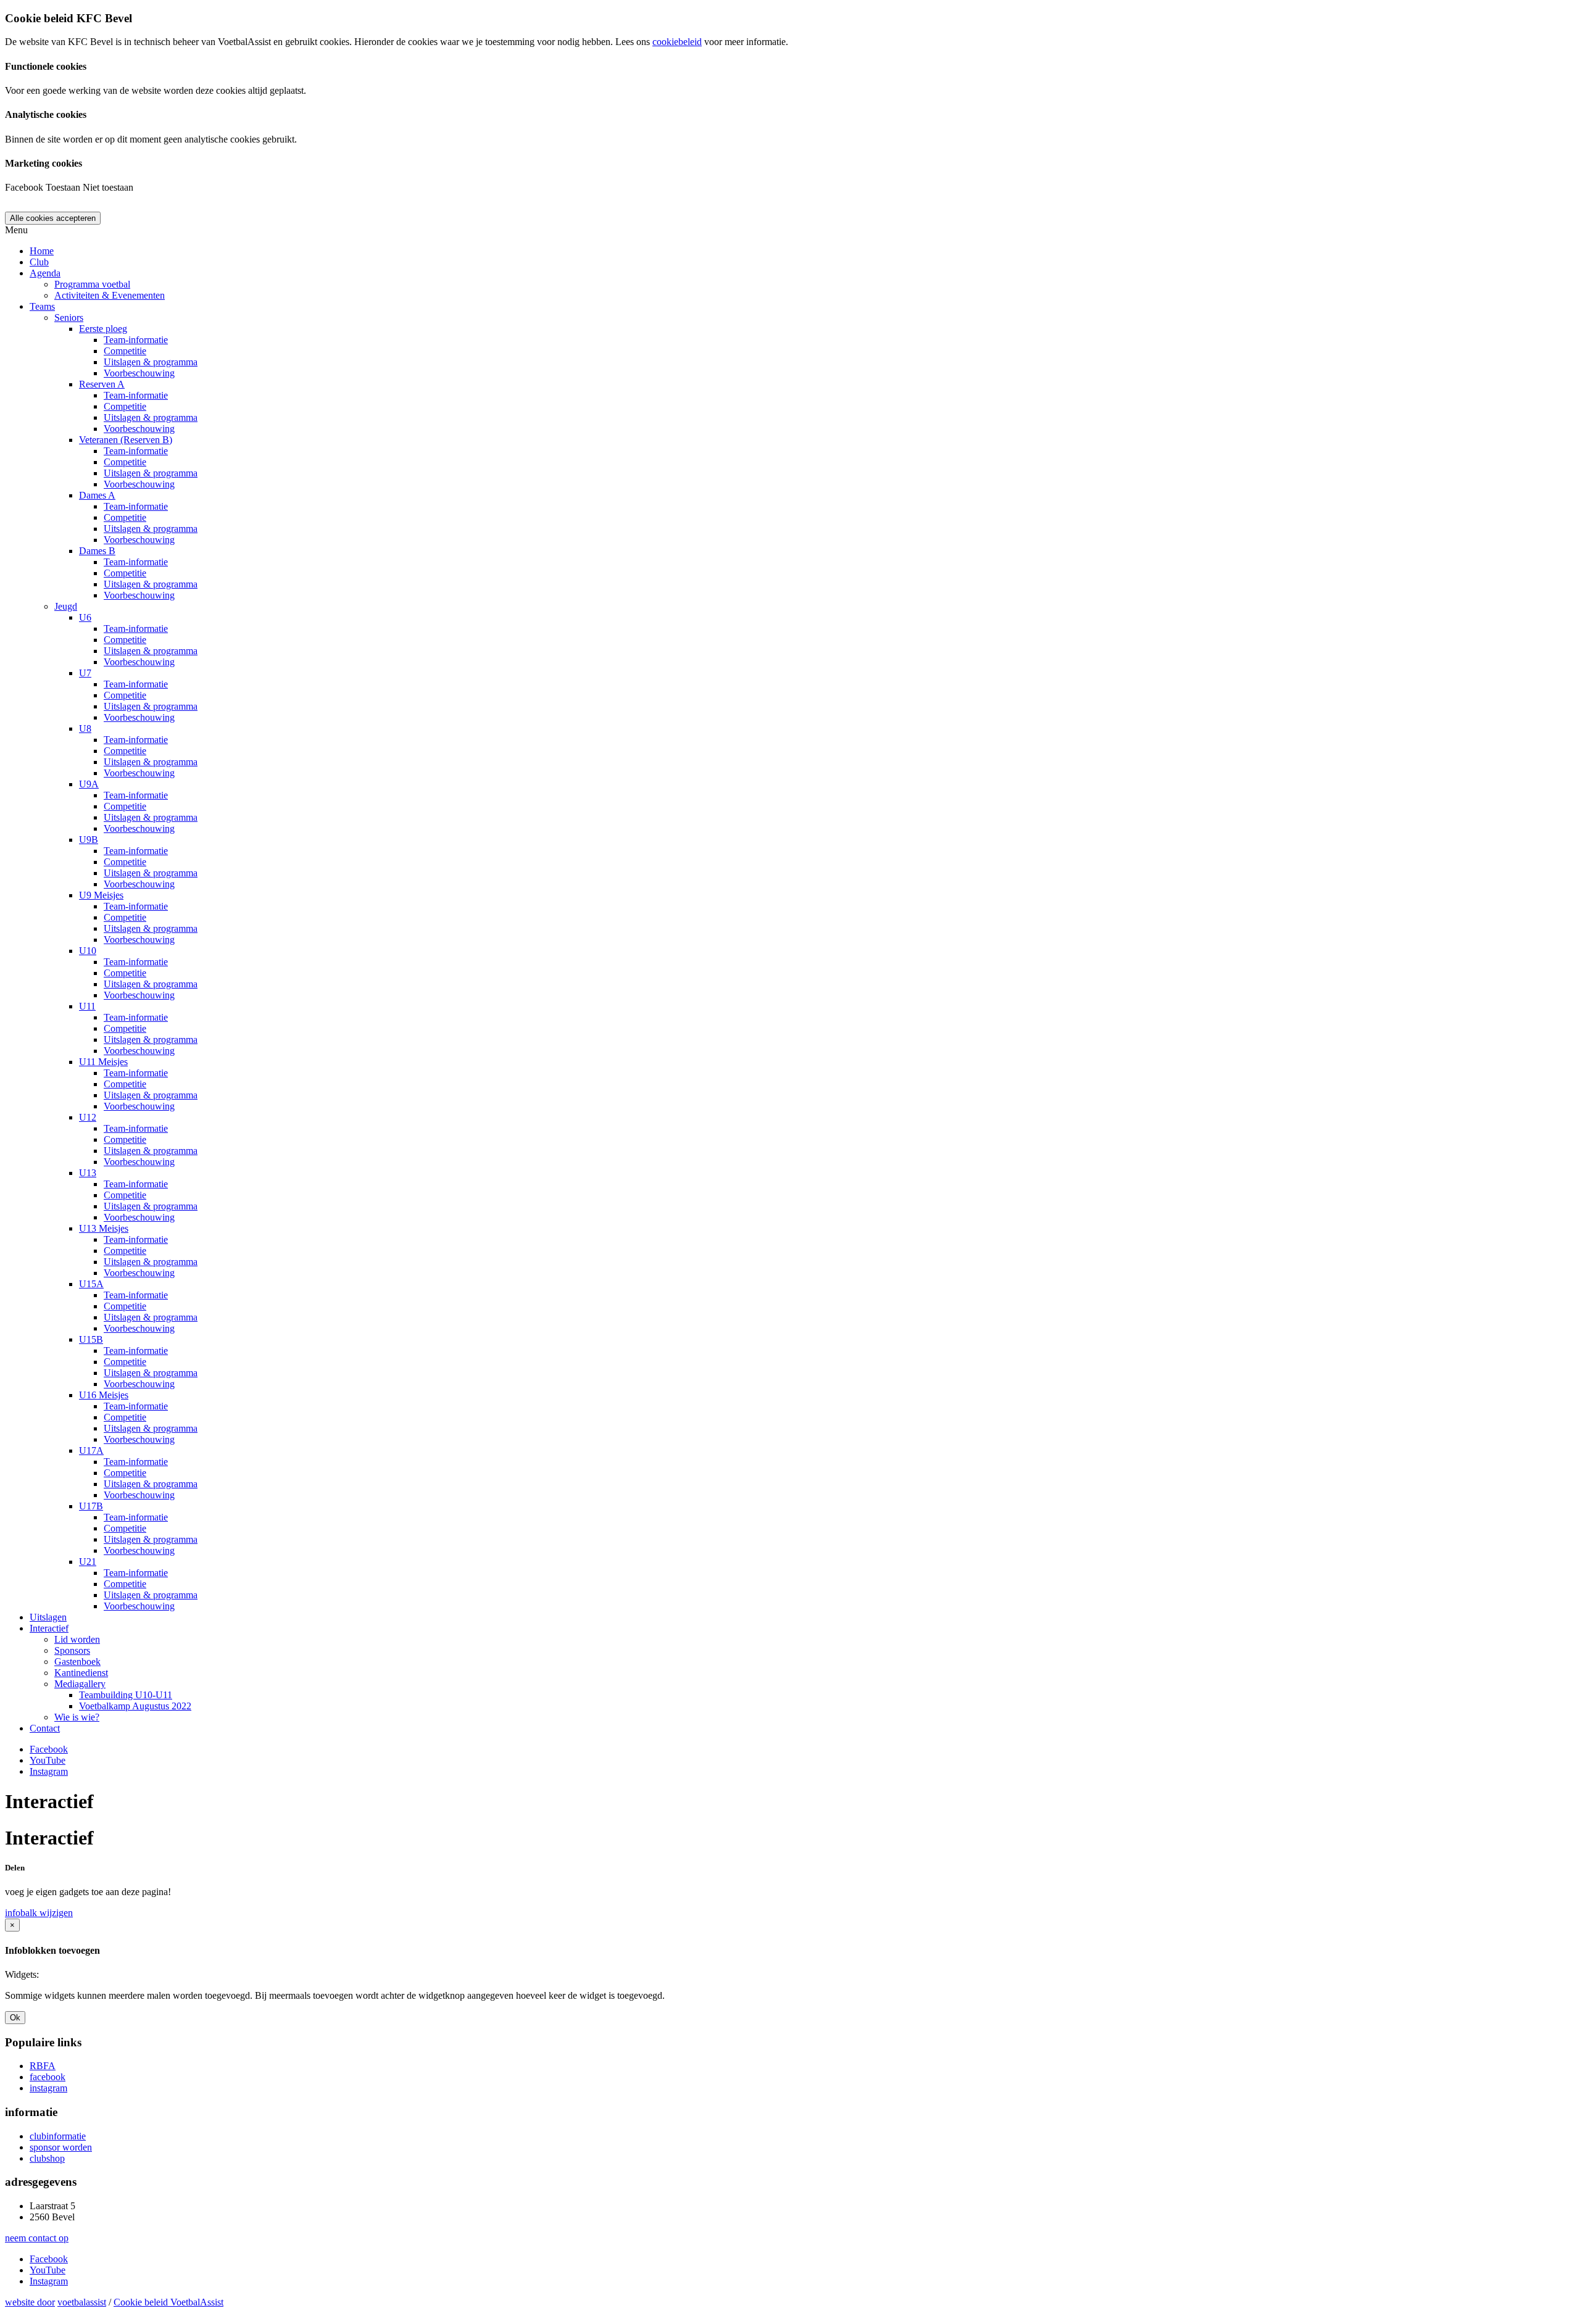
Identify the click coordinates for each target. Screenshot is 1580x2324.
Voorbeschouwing (139, 373)
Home (42, 251)
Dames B (97, 551)
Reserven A (102, 384)
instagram (48, 2088)
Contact (45, 1728)
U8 (85, 728)
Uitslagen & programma (151, 362)
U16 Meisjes (104, 1395)
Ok (15, 2018)
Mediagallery (80, 1684)
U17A (91, 1450)
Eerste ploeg (103, 329)
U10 (88, 951)
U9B (89, 840)
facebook (48, 2077)
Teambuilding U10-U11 (126, 1695)
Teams (42, 306)
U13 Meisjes (104, 1228)
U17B (91, 1506)
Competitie (125, 351)
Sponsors (72, 1650)
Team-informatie (136, 340)
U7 (85, 673)
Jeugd (66, 606)
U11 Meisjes (103, 1062)
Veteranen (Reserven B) (126, 440)
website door (30, 2302)
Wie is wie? (77, 1717)
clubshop (47, 2158)
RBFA (43, 2066)
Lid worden (77, 1639)
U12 (88, 1117)
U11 (87, 1006)
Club (39, 262)
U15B (91, 1339)
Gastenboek (77, 1662)
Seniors (69, 317)
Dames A (97, 495)
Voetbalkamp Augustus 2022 (135, 1706)
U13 (88, 1173)
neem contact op (37, 2238)
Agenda (45, 273)
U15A (91, 1284)
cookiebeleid (677, 42)
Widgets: (22, 1974)
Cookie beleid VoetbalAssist (168, 2302)
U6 (85, 617)
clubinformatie (58, 2136)
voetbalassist (82, 2302)
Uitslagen (48, 1617)
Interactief (49, 1628)
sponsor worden (61, 2147)
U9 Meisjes (101, 895)
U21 (88, 1562)
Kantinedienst (81, 1673)
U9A (89, 784)
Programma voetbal (92, 284)
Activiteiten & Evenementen (110, 295)
